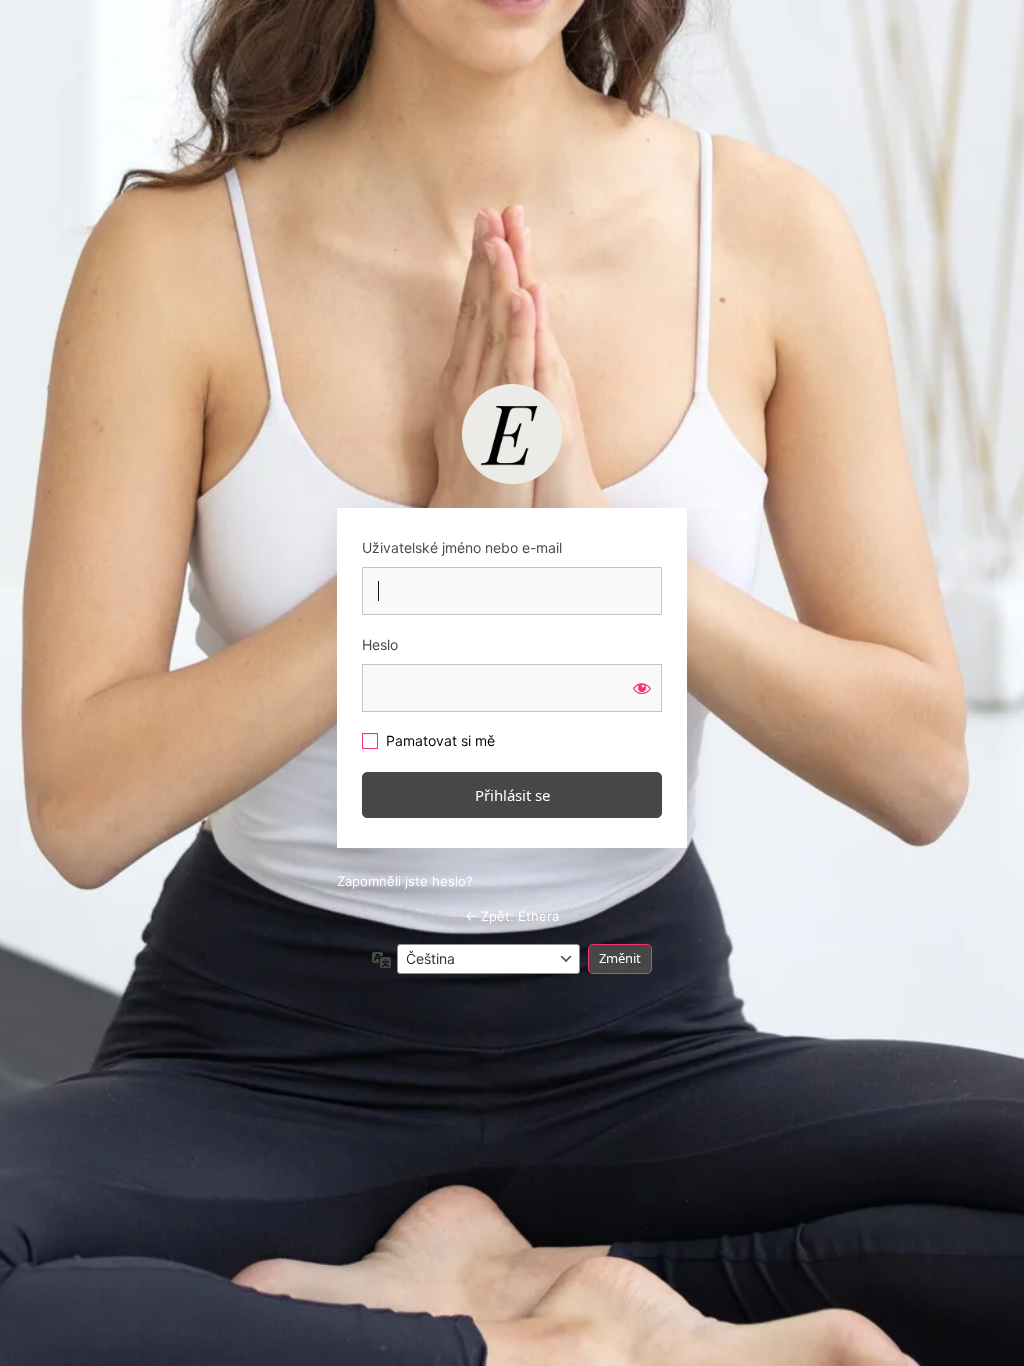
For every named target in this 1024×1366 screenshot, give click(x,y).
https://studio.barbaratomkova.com (512, 434)
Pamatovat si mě (440, 740)
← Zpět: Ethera (512, 916)
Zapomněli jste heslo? (405, 881)
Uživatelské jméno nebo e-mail (462, 547)
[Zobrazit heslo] (642, 688)
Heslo (380, 644)
